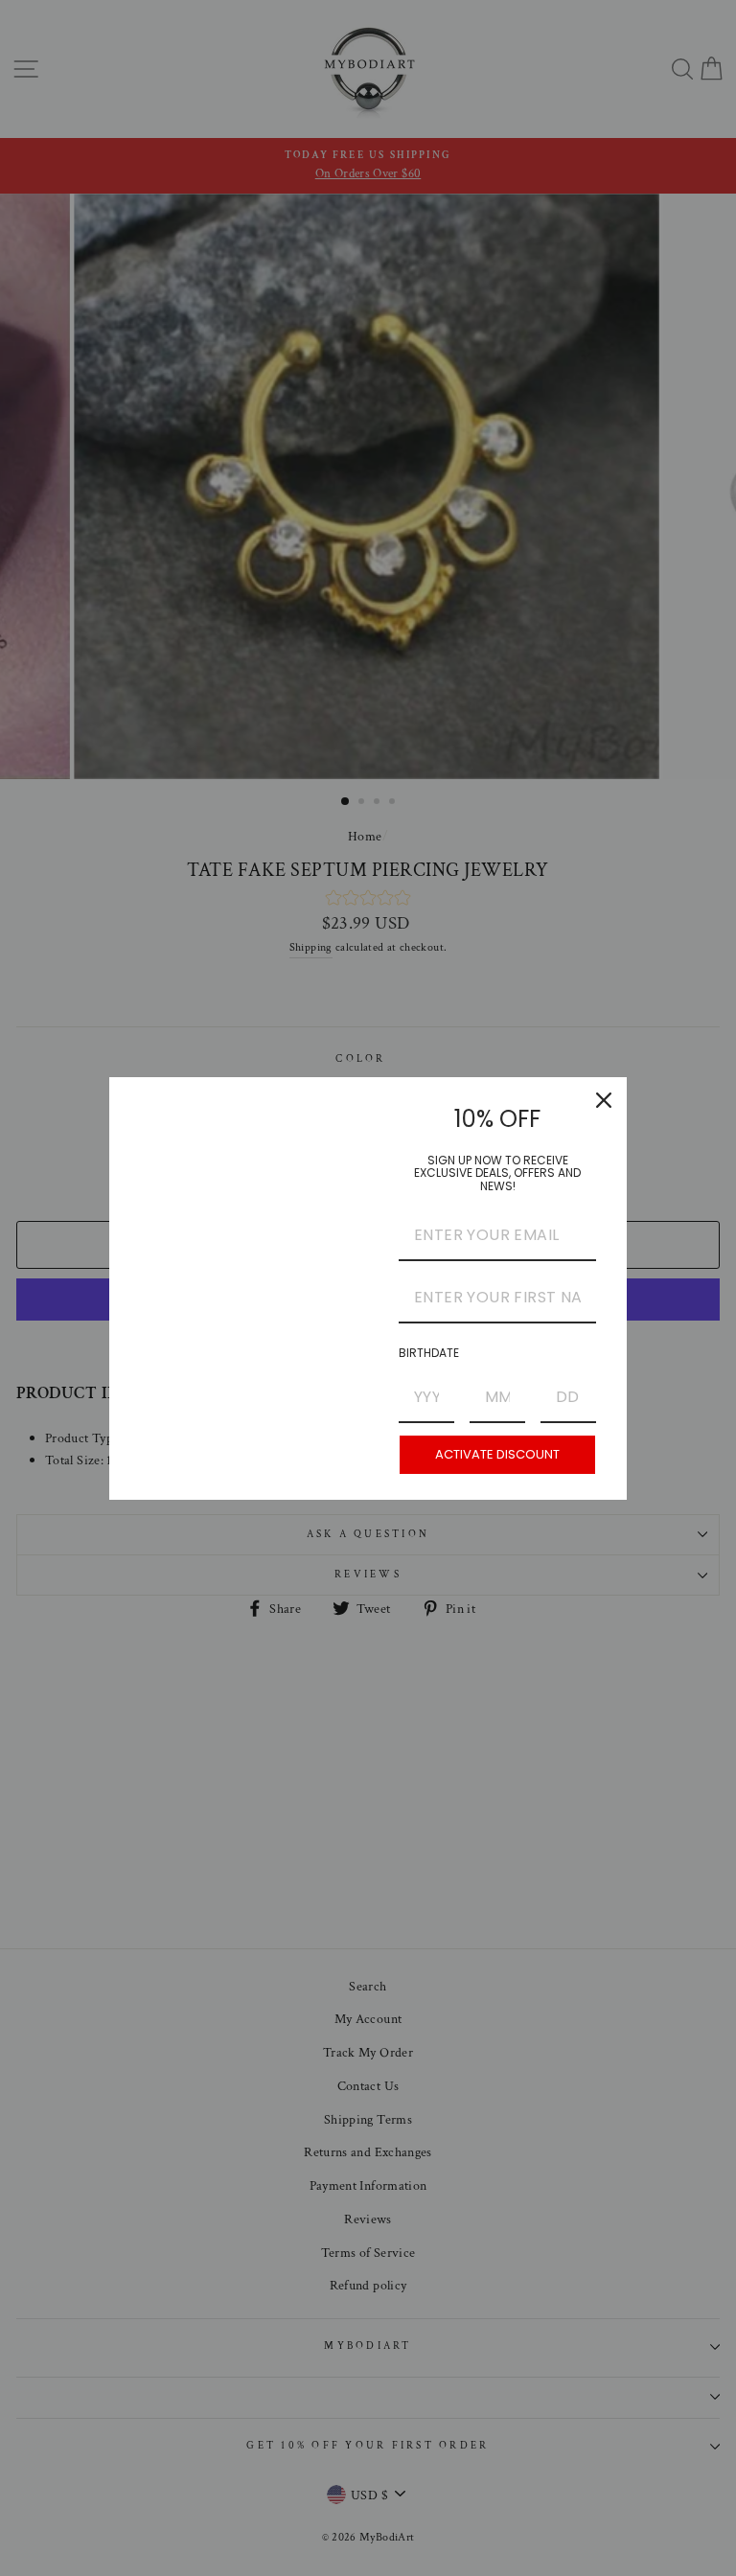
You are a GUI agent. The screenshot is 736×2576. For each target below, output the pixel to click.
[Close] (604, 1100)
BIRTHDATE (429, 1353)
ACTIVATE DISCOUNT (497, 1454)
